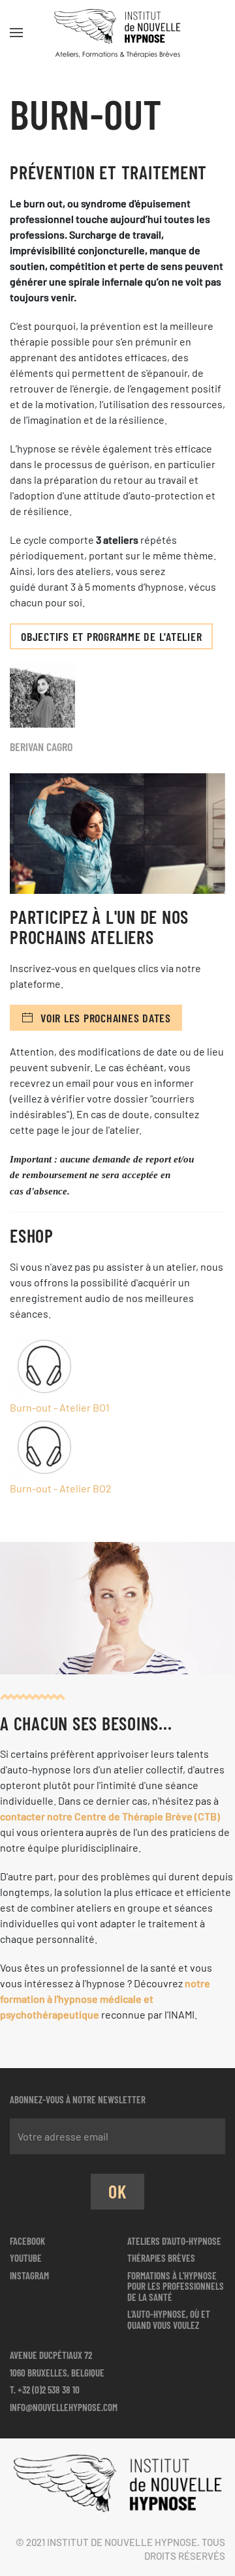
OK (117, 2191)
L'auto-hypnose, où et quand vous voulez (169, 2319)
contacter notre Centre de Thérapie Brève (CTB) (110, 1816)
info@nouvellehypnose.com (64, 2407)
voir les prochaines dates (106, 1018)
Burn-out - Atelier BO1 (60, 1407)
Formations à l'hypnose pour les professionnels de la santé (176, 2286)
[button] (16, 33)
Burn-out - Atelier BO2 (61, 1488)
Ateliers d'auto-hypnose (174, 2241)
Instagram (29, 2275)
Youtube (26, 2258)
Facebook (27, 2241)
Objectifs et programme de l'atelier (111, 636)
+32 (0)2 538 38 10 (49, 2390)
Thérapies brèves (161, 2258)
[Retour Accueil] (117, 33)
